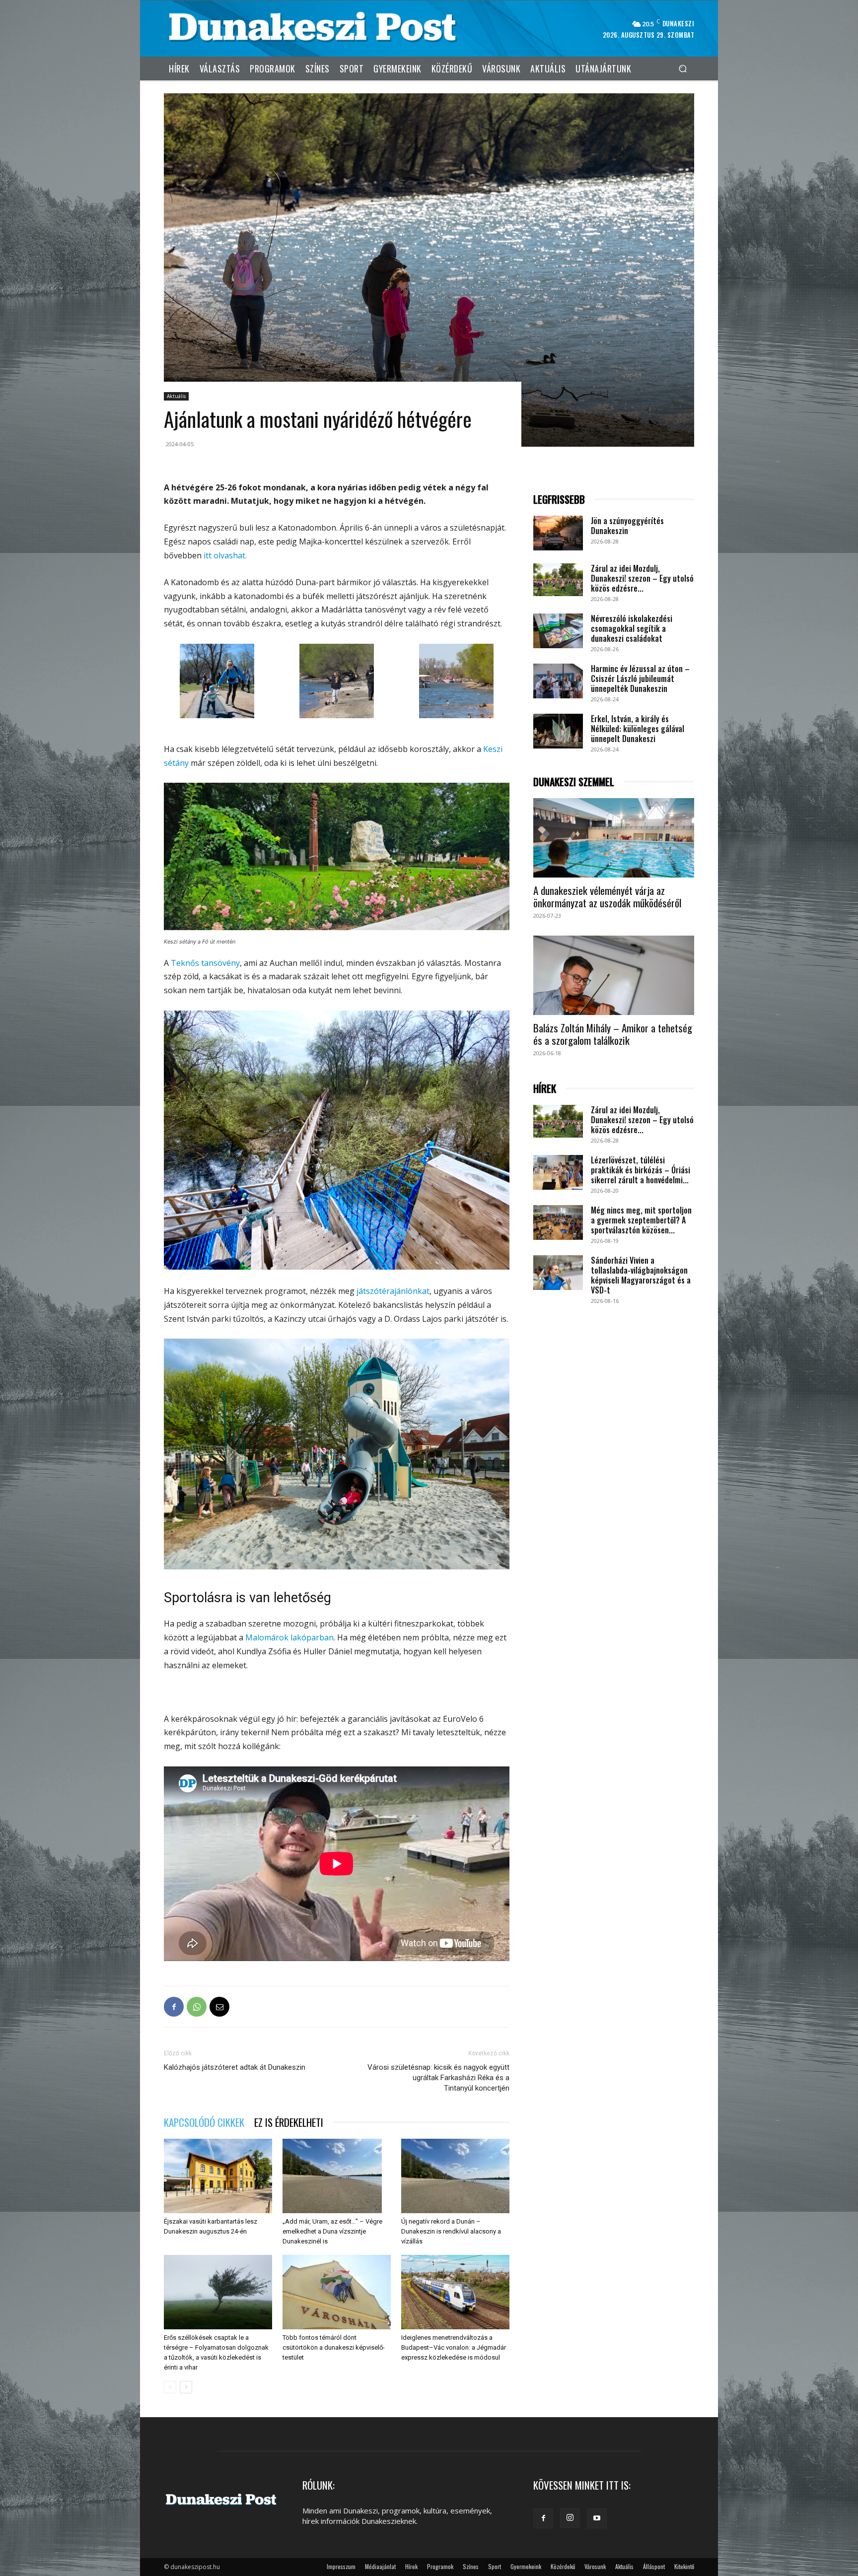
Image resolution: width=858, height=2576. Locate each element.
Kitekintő (684, 2566)
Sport (495, 2566)
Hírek (411, 2566)
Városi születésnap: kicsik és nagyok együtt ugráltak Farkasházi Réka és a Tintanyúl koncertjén (438, 2078)
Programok (440, 2566)
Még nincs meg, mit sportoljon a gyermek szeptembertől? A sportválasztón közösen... (641, 1220)
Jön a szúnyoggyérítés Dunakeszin (627, 526)
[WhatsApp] (197, 2007)
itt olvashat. (225, 555)
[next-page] (186, 2387)
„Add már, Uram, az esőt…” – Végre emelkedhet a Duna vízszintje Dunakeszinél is (332, 2231)
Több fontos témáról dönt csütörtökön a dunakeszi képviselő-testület (334, 2347)
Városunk (595, 2566)
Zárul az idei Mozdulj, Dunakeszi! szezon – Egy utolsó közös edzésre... (642, 578)
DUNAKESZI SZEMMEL (574, 782)
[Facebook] (174, 2007)
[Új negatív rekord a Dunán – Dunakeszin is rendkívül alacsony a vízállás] (455, 2176)
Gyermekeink (526, 2566)
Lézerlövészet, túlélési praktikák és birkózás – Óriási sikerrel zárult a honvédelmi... (641, 1170)
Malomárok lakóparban (289, 1637)
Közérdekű (563, 2566)
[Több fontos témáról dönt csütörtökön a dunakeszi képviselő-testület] (337, 2292)
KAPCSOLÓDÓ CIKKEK (204, 2122)
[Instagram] (570, 2518)
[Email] (219, 2007)
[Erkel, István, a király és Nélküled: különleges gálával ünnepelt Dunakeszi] (558, 731)
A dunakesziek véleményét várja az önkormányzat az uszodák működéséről (607, 896)
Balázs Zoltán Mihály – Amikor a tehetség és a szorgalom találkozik (613, 1034)
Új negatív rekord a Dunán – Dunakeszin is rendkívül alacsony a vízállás (451, 2231)
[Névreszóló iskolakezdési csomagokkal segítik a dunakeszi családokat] (558, 631)
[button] (682, 68)
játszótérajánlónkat (393, 1291)
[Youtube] (597, 2518)
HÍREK (545, 1089)
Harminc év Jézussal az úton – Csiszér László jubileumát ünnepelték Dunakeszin (640, 678)
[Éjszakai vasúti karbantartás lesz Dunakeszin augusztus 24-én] (218, 2176)
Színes (471, 2566)
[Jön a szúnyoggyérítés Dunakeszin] (558, 533)
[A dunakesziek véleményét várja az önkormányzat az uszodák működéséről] (614, 838)
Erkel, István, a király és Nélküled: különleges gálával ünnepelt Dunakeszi (638, 729)
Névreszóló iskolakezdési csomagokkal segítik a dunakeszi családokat (632, 628)
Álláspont (654, 2566)
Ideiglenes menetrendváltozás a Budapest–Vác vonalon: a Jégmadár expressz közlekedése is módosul (454, 2347)
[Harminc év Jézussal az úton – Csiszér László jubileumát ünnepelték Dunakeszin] (558, 681)
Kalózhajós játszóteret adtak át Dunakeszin (235, 2067)
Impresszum (341, 2566)
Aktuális (176, 396)
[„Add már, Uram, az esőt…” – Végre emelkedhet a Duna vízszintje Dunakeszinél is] (337, 2176)
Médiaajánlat (380, 2566)
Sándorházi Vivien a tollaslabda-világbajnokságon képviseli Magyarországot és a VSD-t (641, 1275)
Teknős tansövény (205, 963)
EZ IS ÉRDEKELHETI (289, 2122)
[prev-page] (170, 2387)
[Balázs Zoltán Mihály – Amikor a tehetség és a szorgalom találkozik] (614, 975)
